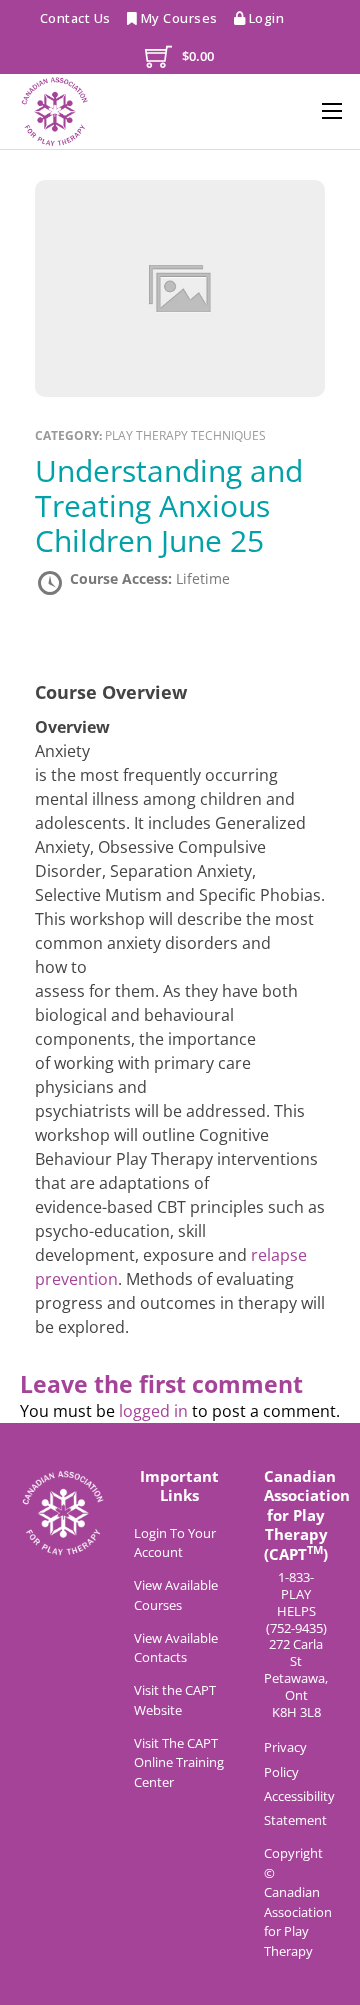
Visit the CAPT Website (175, 1700)
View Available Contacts (176, 1648)
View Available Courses (176, 1595)
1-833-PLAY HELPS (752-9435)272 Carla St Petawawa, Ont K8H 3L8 (296, 1645)
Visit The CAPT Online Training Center (179, 1762)
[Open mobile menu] (332, 111)
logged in (153, 1411)
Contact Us (75, 18)
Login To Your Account (175, 1543)
